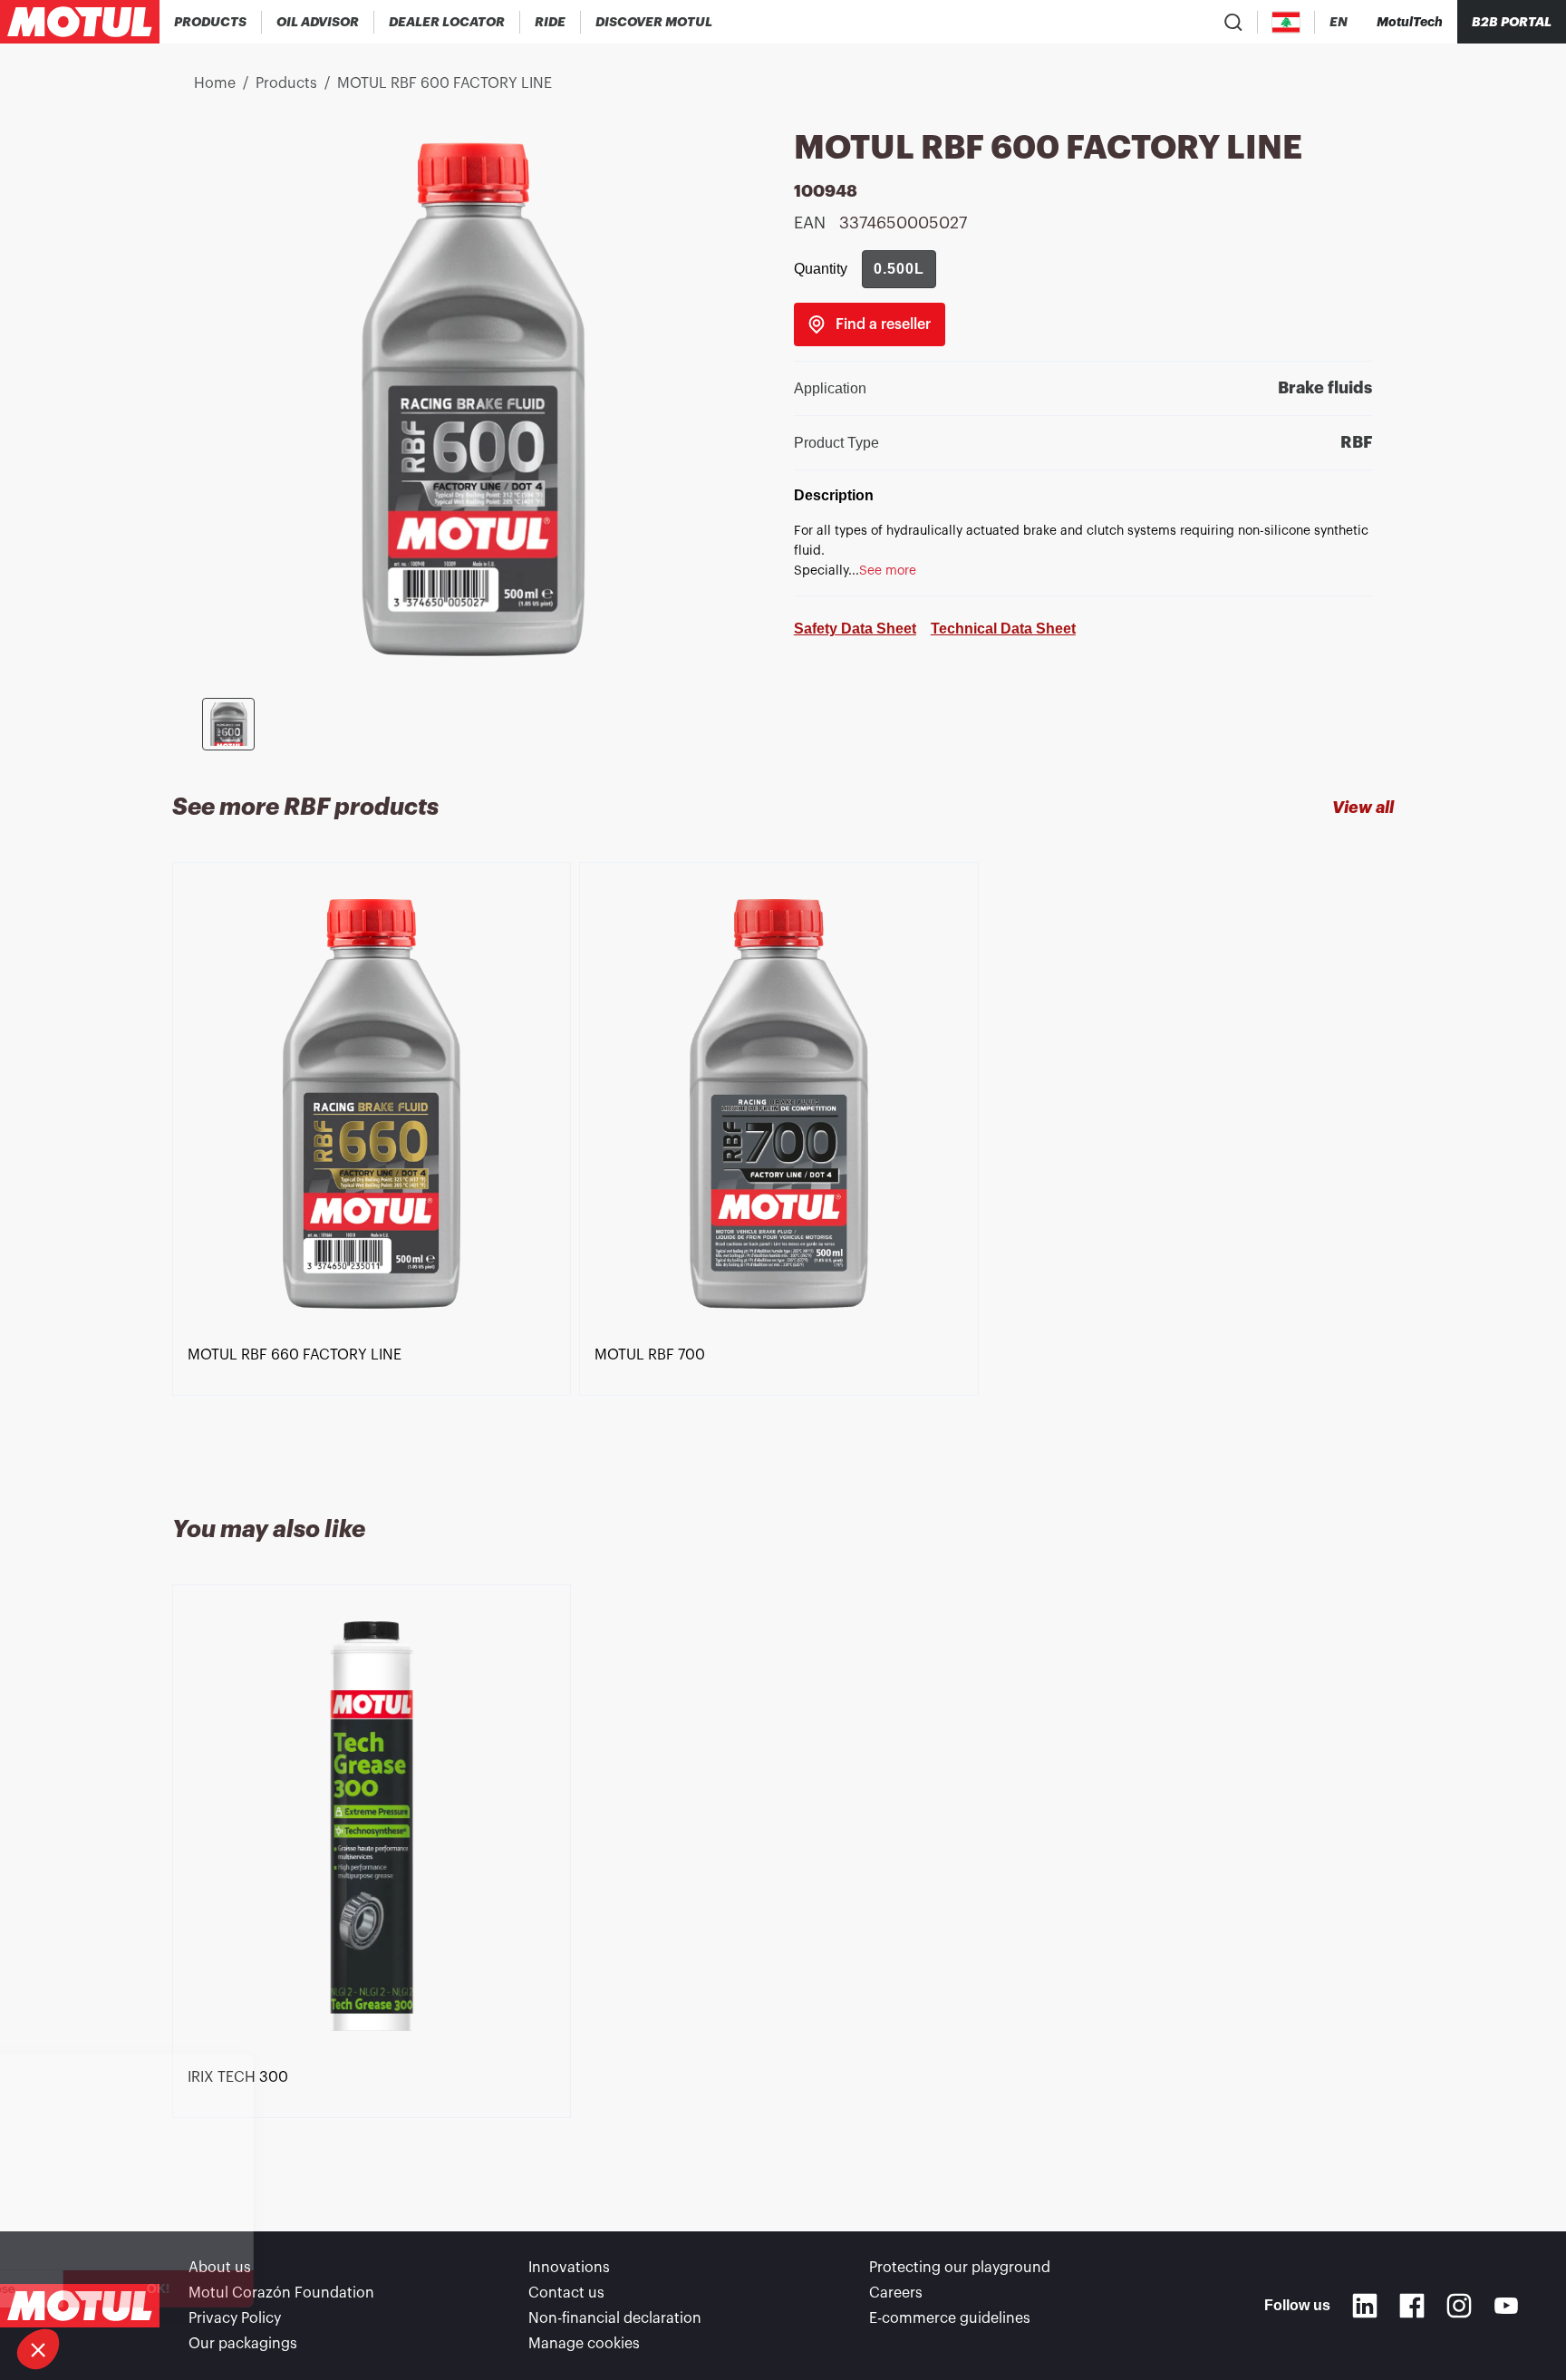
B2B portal (1512, 22)
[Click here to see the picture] (228, 724)
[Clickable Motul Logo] (80, 22)
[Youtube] (1506, 2306)
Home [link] (215, 83)
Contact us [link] (566, 2293)
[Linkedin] (1365, 2306)
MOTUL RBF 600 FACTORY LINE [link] (445, 83)
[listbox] (783, 1167)
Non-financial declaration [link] (615, 2318)
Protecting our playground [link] (960, 2268)
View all (1363, 808)
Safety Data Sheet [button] (855, 629)
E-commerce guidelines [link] (950, 2318)
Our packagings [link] (243, 2344)
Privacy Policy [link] (235, 2318)
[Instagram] (1459, 2306)
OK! (304, 2288)
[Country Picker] (1286, 22)
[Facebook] (1412, 2306)
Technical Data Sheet (1003, 629)
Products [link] (286, 83)
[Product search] (1233, 22)
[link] (551, 22)
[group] (899, 269)
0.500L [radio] (899, 269)
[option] (376, 1167)
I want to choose (113, 2288)
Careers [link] (896, 2293)
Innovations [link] (569, 2268)
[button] (38, 2349)
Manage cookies (584, 2344)
